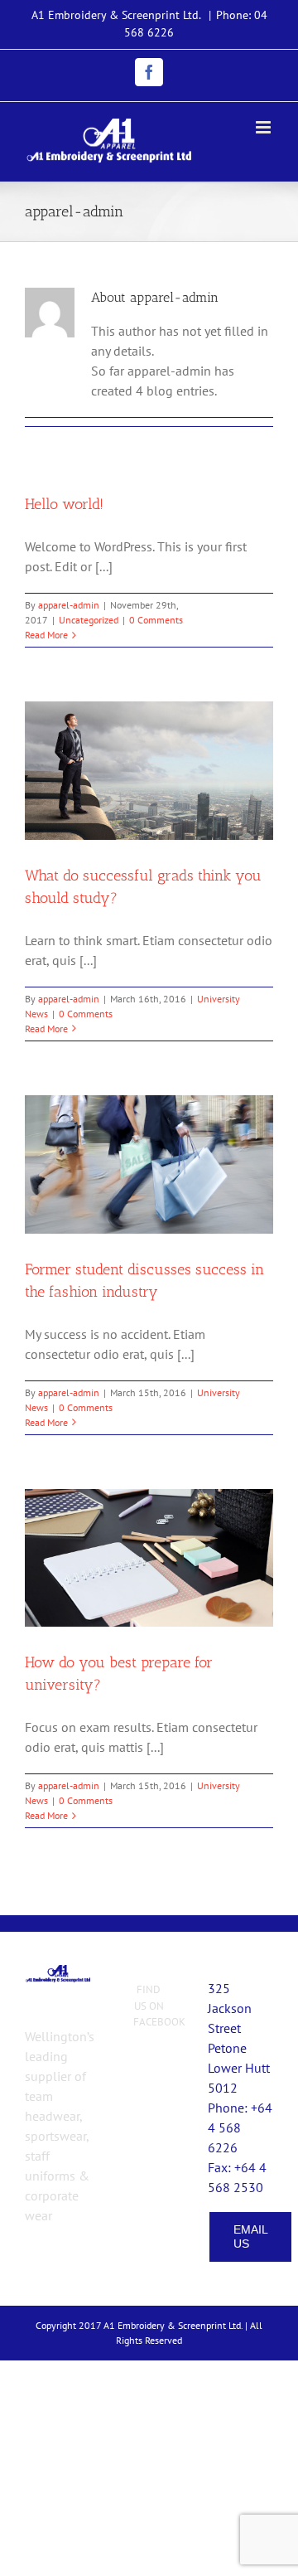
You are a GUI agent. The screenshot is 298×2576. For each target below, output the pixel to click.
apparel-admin (69, 605)
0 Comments (156, 620)
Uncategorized (89, 620)
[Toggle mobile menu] (264, 127)
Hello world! (64, 504)
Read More (46, 635)
